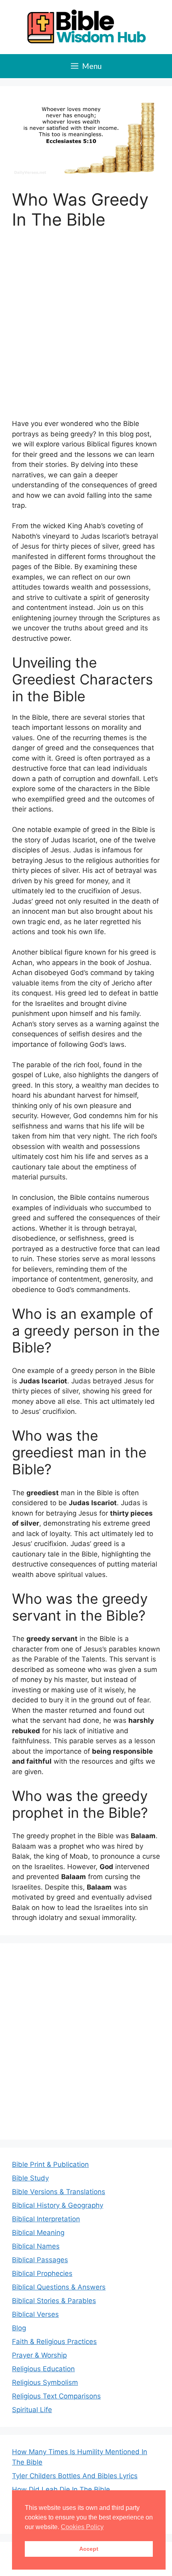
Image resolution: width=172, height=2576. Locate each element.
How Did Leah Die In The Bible (61, 2489)
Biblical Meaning (38, 2233)
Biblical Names (36, 2246)
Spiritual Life (32, 2410)
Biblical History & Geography (58, 2205)
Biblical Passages (40, 2260)
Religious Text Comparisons (56, 2396)
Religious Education (43, 2369)
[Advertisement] (86, 329)
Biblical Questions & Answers (59, 2287)
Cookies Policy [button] (82, 2527)
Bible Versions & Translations (59, 2192)
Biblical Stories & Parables (54, 2301)
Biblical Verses (35, 2314)
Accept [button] (89, 2549)
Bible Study (30, 2178)
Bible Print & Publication (50, 2164)
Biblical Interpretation (46, 2219)
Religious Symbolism (45, 2382)
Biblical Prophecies (42, 2273)
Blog (19, 2328)
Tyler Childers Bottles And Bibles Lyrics (75, 2476)
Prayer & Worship (39, 2355)
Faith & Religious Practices (54, 2342)
